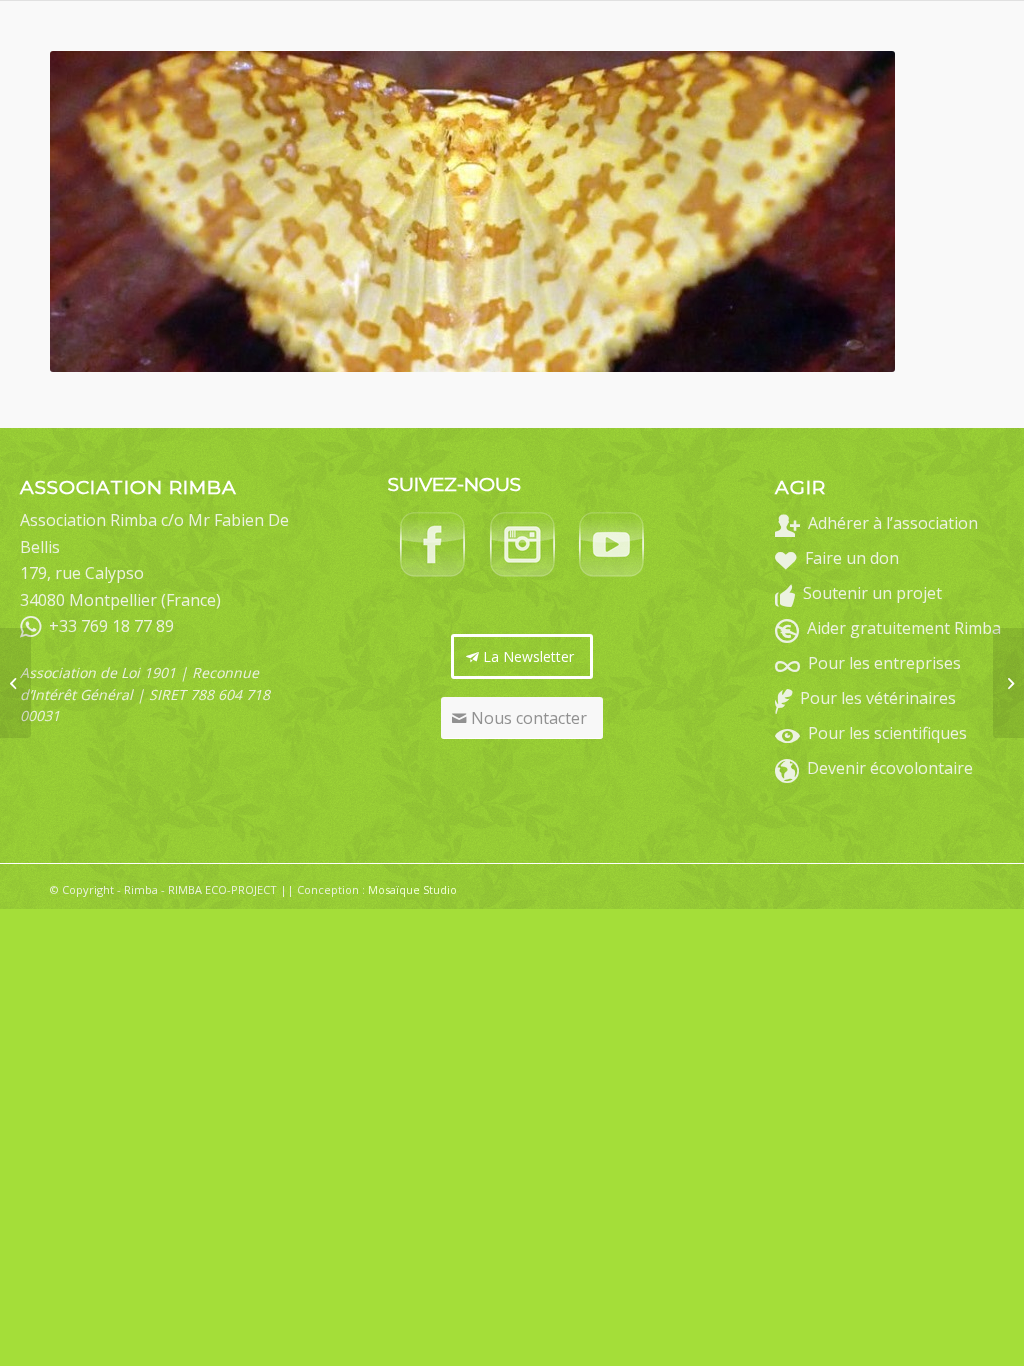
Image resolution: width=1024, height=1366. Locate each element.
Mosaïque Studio (412, 889)
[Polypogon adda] (1008, 683)
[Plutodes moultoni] (15, 683)
